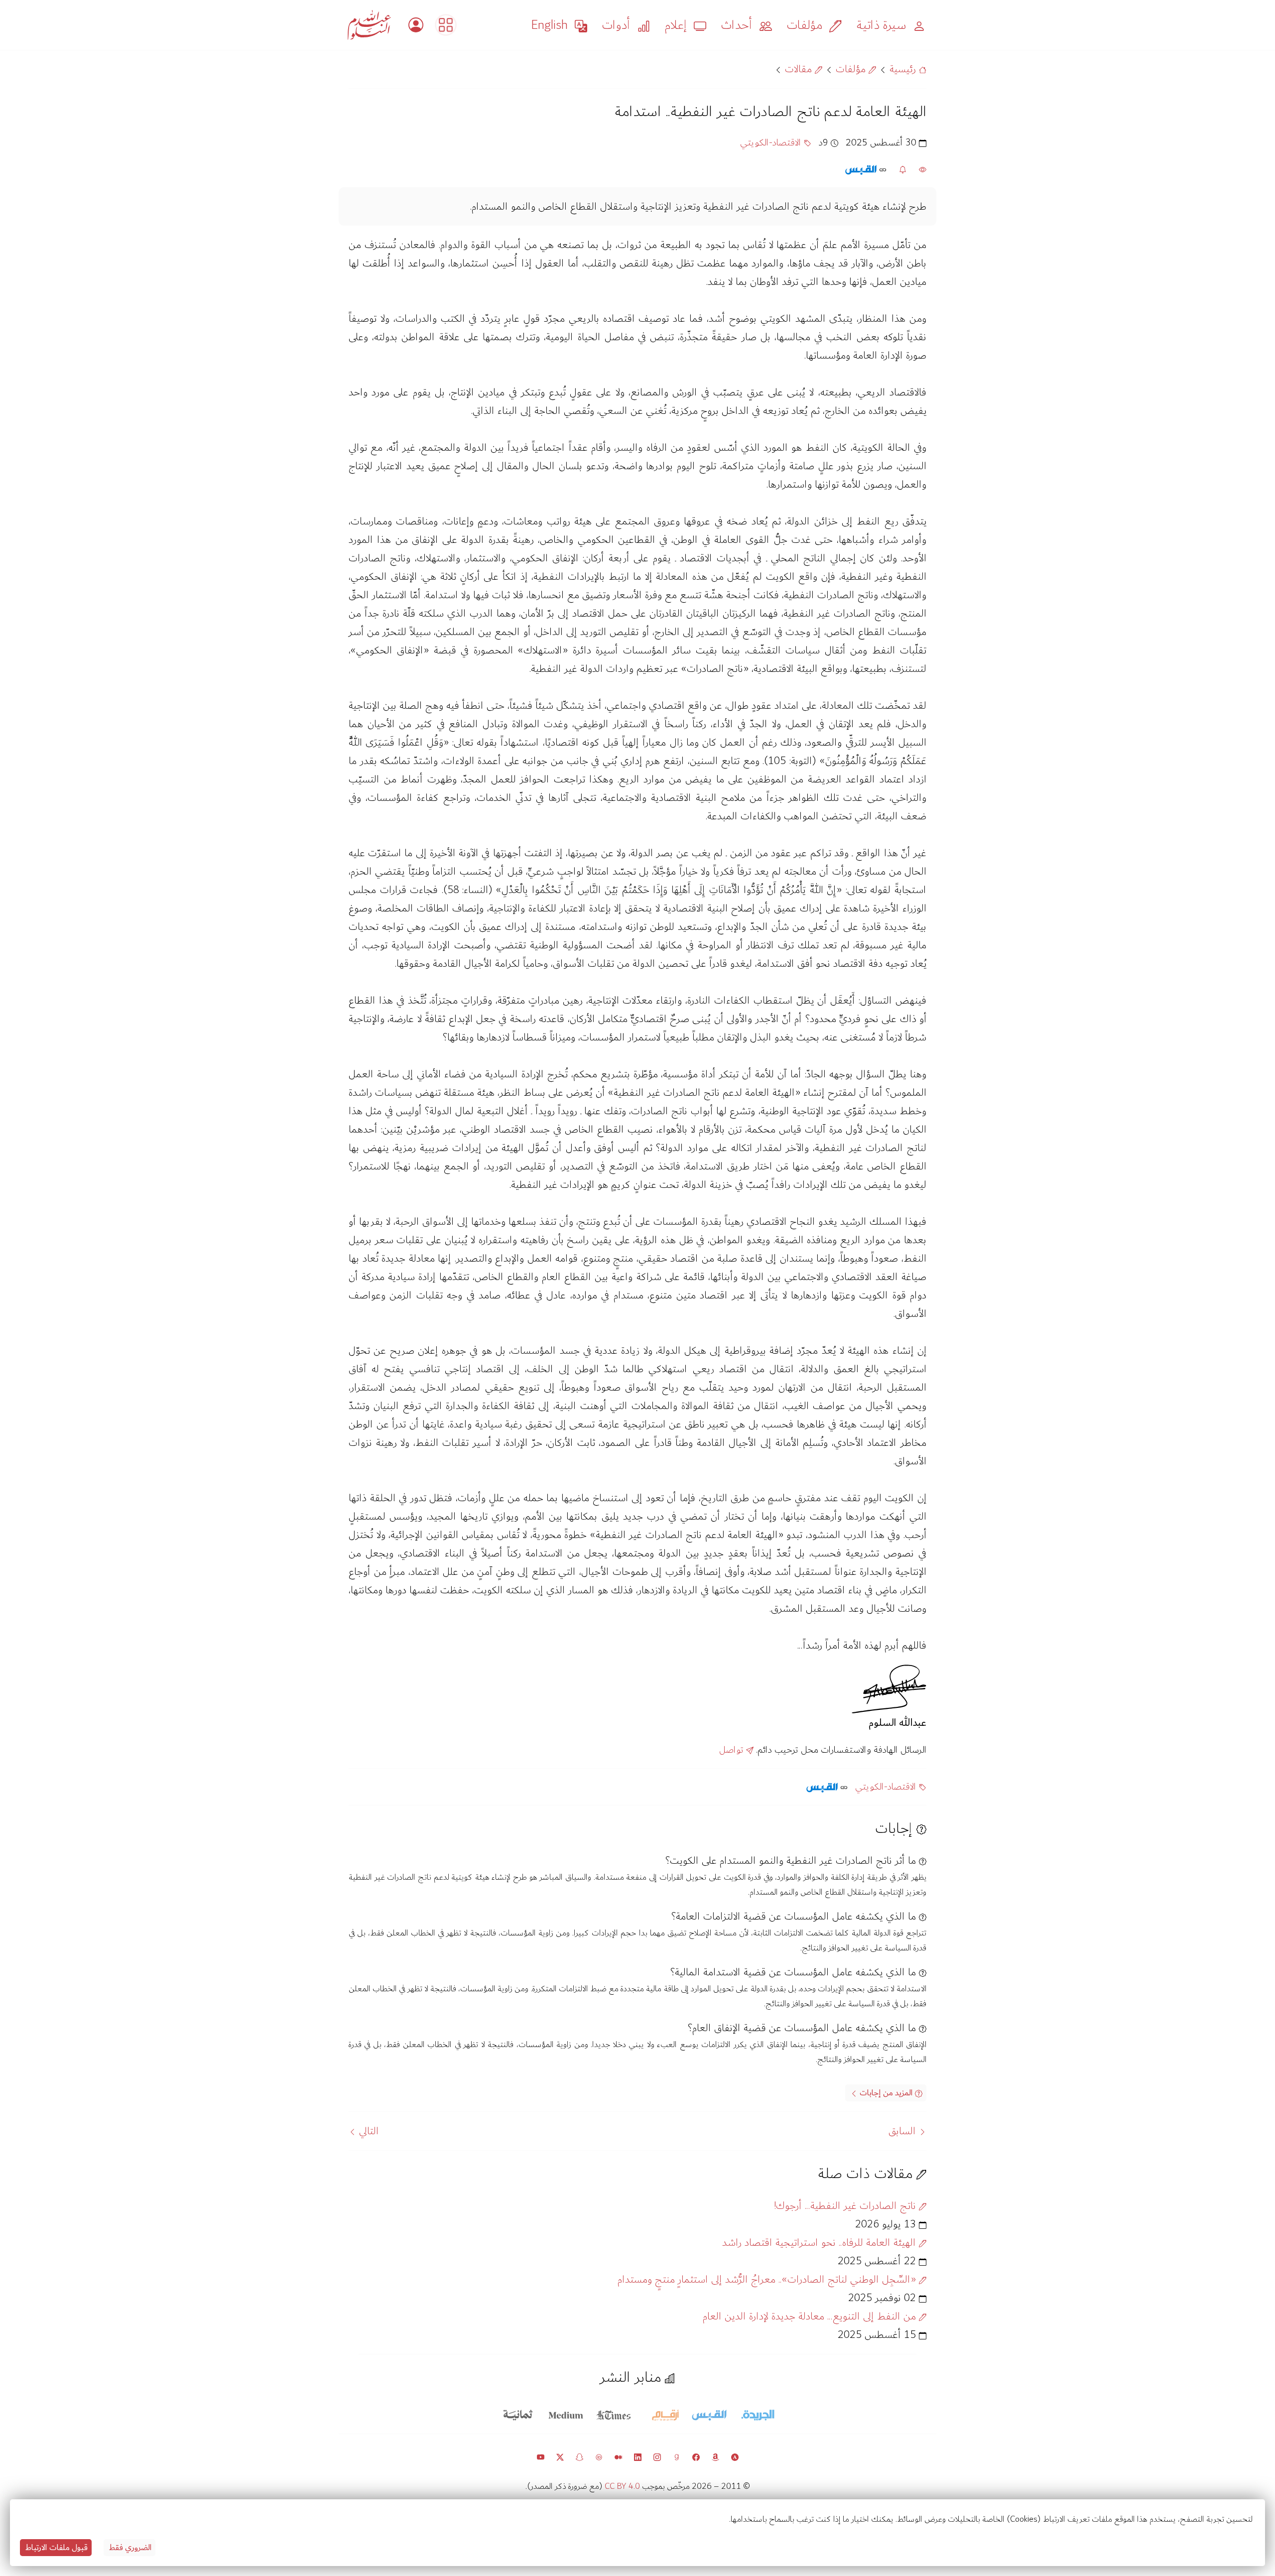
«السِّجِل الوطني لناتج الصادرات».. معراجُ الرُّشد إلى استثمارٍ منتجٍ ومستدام (768, 2279)
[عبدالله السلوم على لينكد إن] (638, 2456)
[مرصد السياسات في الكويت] (446, 25)
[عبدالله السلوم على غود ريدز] (677, 2456)
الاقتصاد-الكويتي (772, 143)
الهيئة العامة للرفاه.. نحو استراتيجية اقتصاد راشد (821, 2243)
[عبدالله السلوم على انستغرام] (657, 2456)
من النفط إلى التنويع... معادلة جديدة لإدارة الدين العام (811, 2316)
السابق (904, 2131)
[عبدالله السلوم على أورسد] (599, 2456)
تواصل (733, 1750)
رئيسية (904, 69)
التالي (367, 2131)
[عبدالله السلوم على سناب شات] (579, 2456)
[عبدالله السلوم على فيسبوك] (696, 2456)
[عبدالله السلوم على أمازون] (715, 2456)
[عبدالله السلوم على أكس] (560, 2456)
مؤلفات (852, 69)
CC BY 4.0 (622, 2486)
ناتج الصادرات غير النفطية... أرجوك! (846, 2206)
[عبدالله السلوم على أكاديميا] (735, 2456)
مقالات (800, 69)
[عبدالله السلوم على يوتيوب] (541, 2456)
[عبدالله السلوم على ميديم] (618, 2456)
